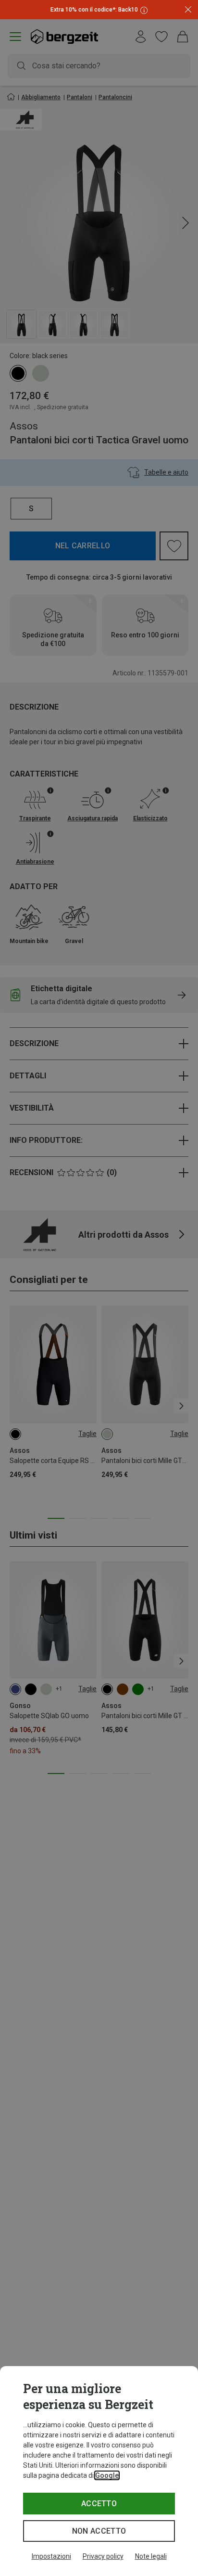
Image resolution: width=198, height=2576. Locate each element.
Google (107, 2475)
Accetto (99, 2504)
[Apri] (143, 10)
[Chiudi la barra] (188, 10)
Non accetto (99, 2531)
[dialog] (99, 2471)
